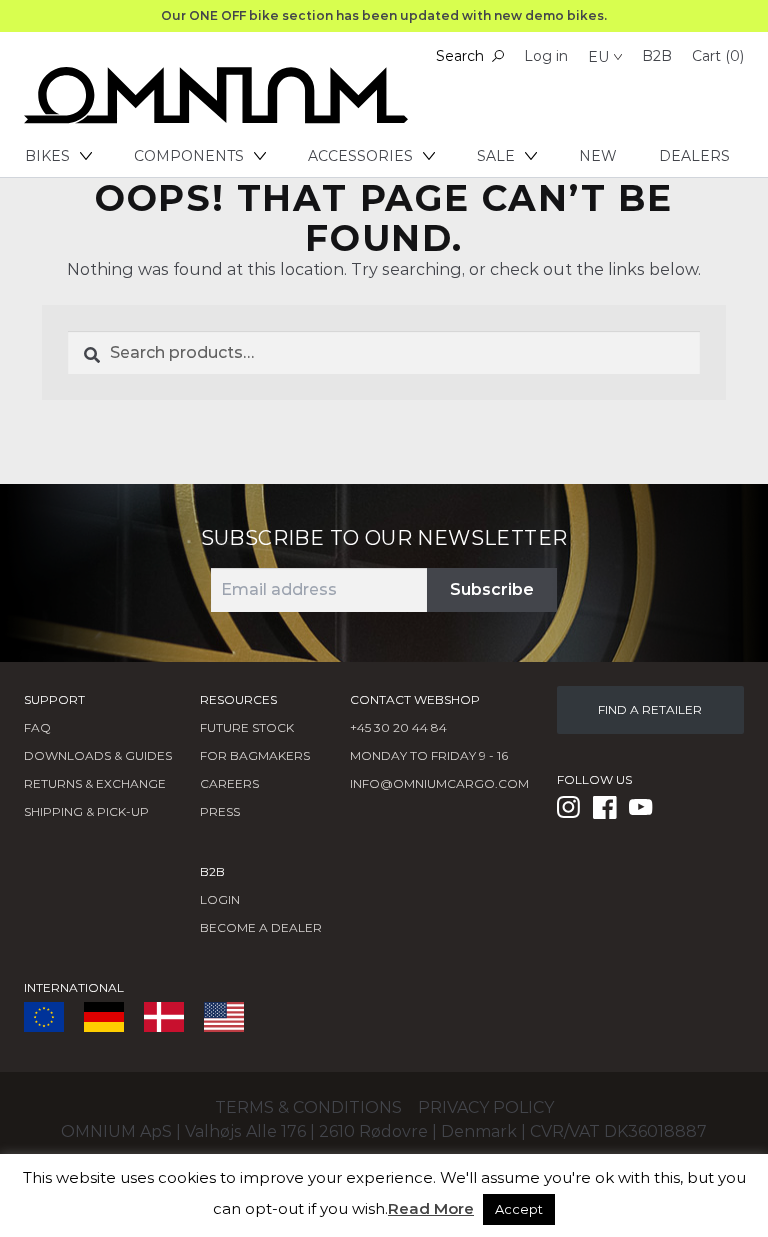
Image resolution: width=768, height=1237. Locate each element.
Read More (431, 1208)
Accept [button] (519, 1209)
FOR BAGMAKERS (255, 755)
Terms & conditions (308, 1107)
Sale (496, 156)
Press (220, 811)
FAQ (37, 727)
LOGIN (220, 899)
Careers (229, 783)
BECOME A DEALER (261, 927)
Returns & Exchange (95, 783)
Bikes (47, 156)
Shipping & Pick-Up (86, 811)
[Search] (498, 56)
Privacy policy (486, 1107)
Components (189, 156)
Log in (546, 56)
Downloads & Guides (98, 755)
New (598, 156)
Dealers (694, 156)
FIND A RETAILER (650, 709)
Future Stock (247, 727)
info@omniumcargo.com (439, 783)
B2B (657, 56)
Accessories (360, 156)
